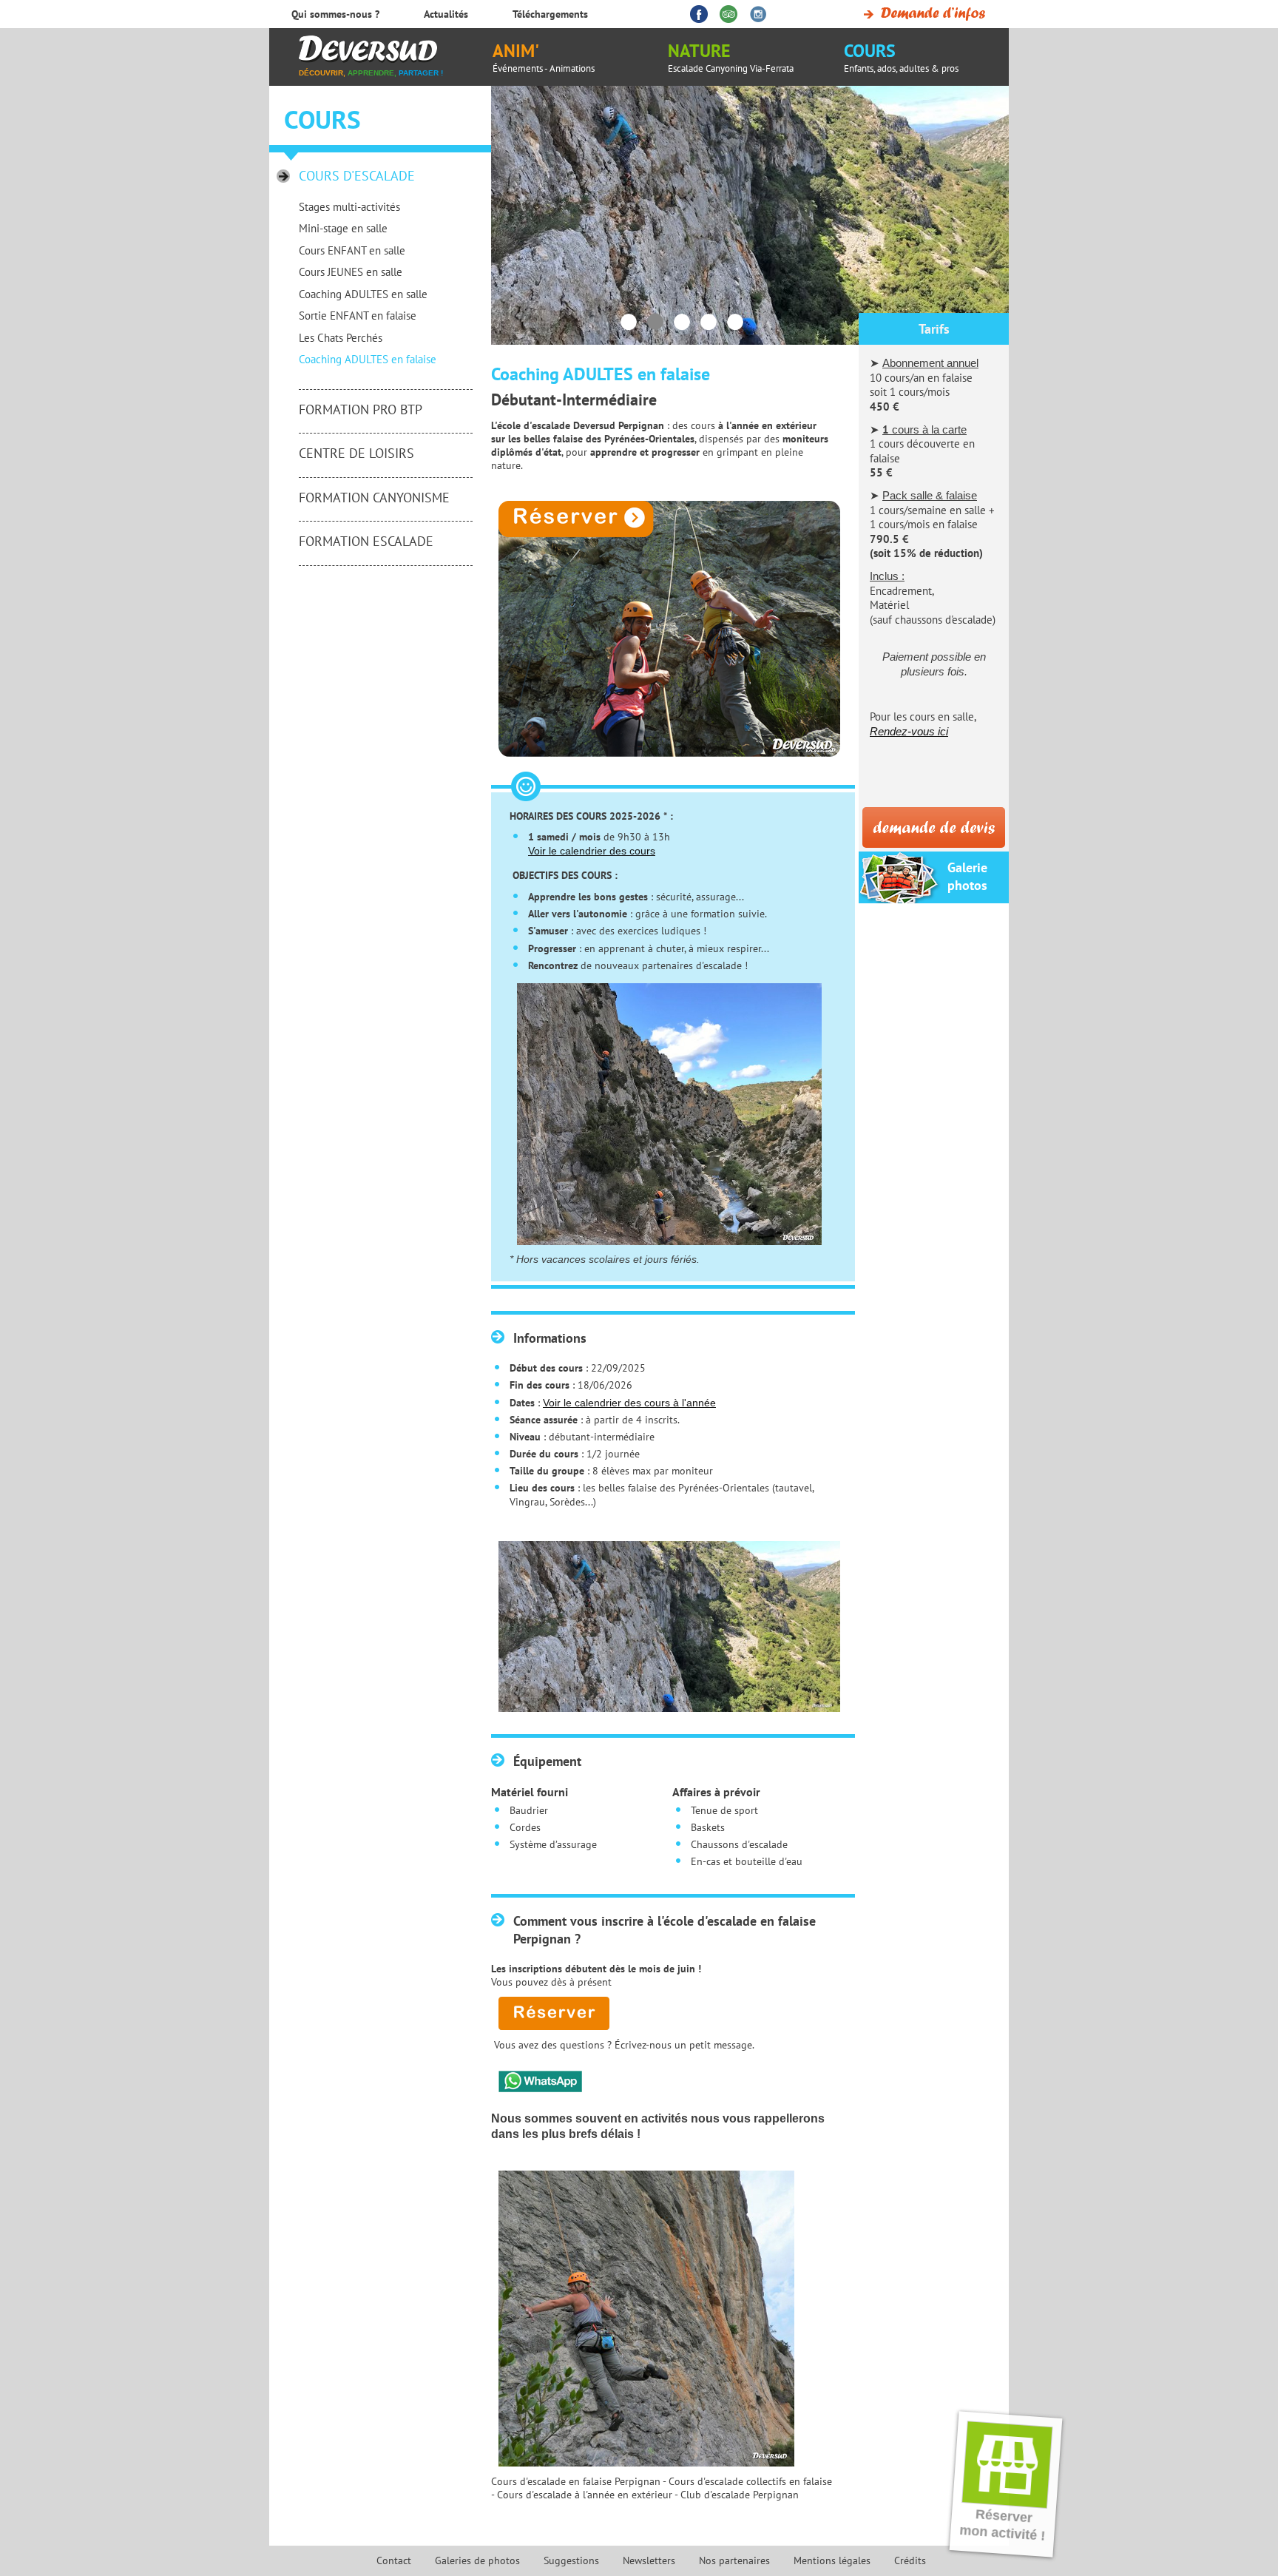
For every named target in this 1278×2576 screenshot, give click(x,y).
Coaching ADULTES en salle (363, 294)
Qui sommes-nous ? (335, 14)
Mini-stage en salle (343, 228)
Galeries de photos (477, 2560)
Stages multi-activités (349, 207)
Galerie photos (967, 876)
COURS (901, 57)
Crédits (910, 2560)
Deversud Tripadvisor (728, 14)
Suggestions (571, 2560)
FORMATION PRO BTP (361, 409)
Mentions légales (832, 2560)
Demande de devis (934, 827)
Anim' (544, 57)
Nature (731, 57)
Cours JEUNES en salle (351, 272)
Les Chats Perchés (341, 338)
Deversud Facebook (699, 14)
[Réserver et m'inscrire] (662, 629)
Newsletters (649, 2560)
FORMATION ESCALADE (366, 541)
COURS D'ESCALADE (357, 176)
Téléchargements (550, 14)
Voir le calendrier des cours (592, 851)
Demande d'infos (922, 14)
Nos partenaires (734, 2560)
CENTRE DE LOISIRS (356, 453)
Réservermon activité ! (1003, 2525)
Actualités (446, 14)
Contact (394, 2560)
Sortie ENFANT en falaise (358, 316)
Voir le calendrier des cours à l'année (629, 1403)
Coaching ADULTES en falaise (368, 359)
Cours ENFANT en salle (352, 250)
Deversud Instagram (758, 14)
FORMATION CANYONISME (374, 498)
